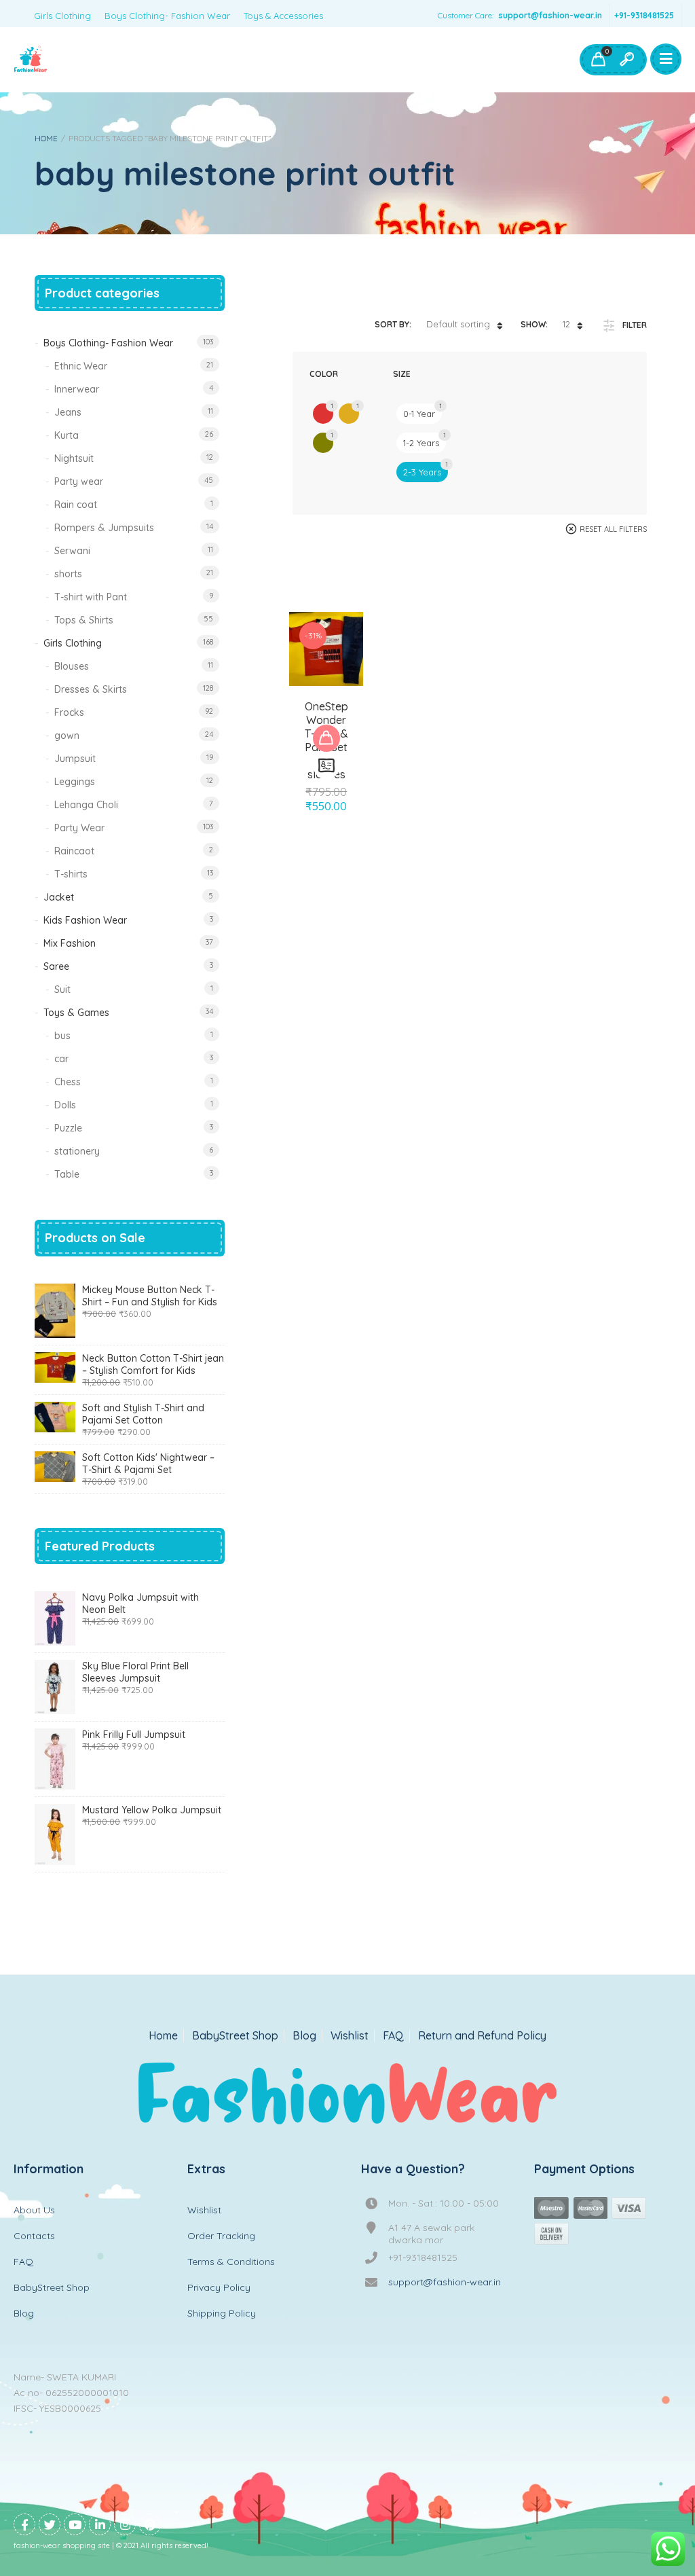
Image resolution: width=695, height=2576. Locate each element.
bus (62, 1036)
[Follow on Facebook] (24, 2524)
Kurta (67, 435)
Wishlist (350, 2036)
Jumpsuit (75, 759)
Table (67, 1174)
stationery (77, 1151)
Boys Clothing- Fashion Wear (167, 16)
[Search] (626, 60)
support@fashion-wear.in (550, 15)
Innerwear (77, 389)
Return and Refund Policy (482, 2036)
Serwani (72, 551)
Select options (326, 738)
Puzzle (68, 1128)
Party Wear (79, 828)
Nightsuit (74, 458)
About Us (34, 2210)
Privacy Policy (219, 2287)
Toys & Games (76, 1013)
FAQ (393, 2036)
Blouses (72, 666)
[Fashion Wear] (31, 60)
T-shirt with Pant (91, 597)
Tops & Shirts (84, 620)
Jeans (68, 412)
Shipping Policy (222, 2313)
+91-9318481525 (644, 15)
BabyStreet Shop (235, 2036)
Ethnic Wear (81, 366)
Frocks (69, 712)
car (61, 1059)
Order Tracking (221, 2236)
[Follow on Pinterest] (150, 2524)
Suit (62, 990)
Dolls (65, 1105)
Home (46, 138)
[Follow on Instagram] (125, 2524)
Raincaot (74, 851)
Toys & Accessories (283, 16)
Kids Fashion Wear (85, 920)
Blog (304, 2036)
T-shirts (71, 874)
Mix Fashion (70, 943)
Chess (68, 1082)
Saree (56, 966)
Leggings (75, 782)
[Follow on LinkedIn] (100, 2524)
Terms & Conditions (231, 2262)
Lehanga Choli (86, 805)
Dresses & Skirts (91, 689)
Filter (635, 325)
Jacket (59, 897)
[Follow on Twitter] (50, 2524)
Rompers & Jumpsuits (104, 528)
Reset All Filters (613, 529)
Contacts (34, 2236)
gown (67, 736)
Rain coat (76, 505)
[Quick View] (326, 765)
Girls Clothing (62, 16)
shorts (68, 574)
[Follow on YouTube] (75, 2524)
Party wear (79, 482)
